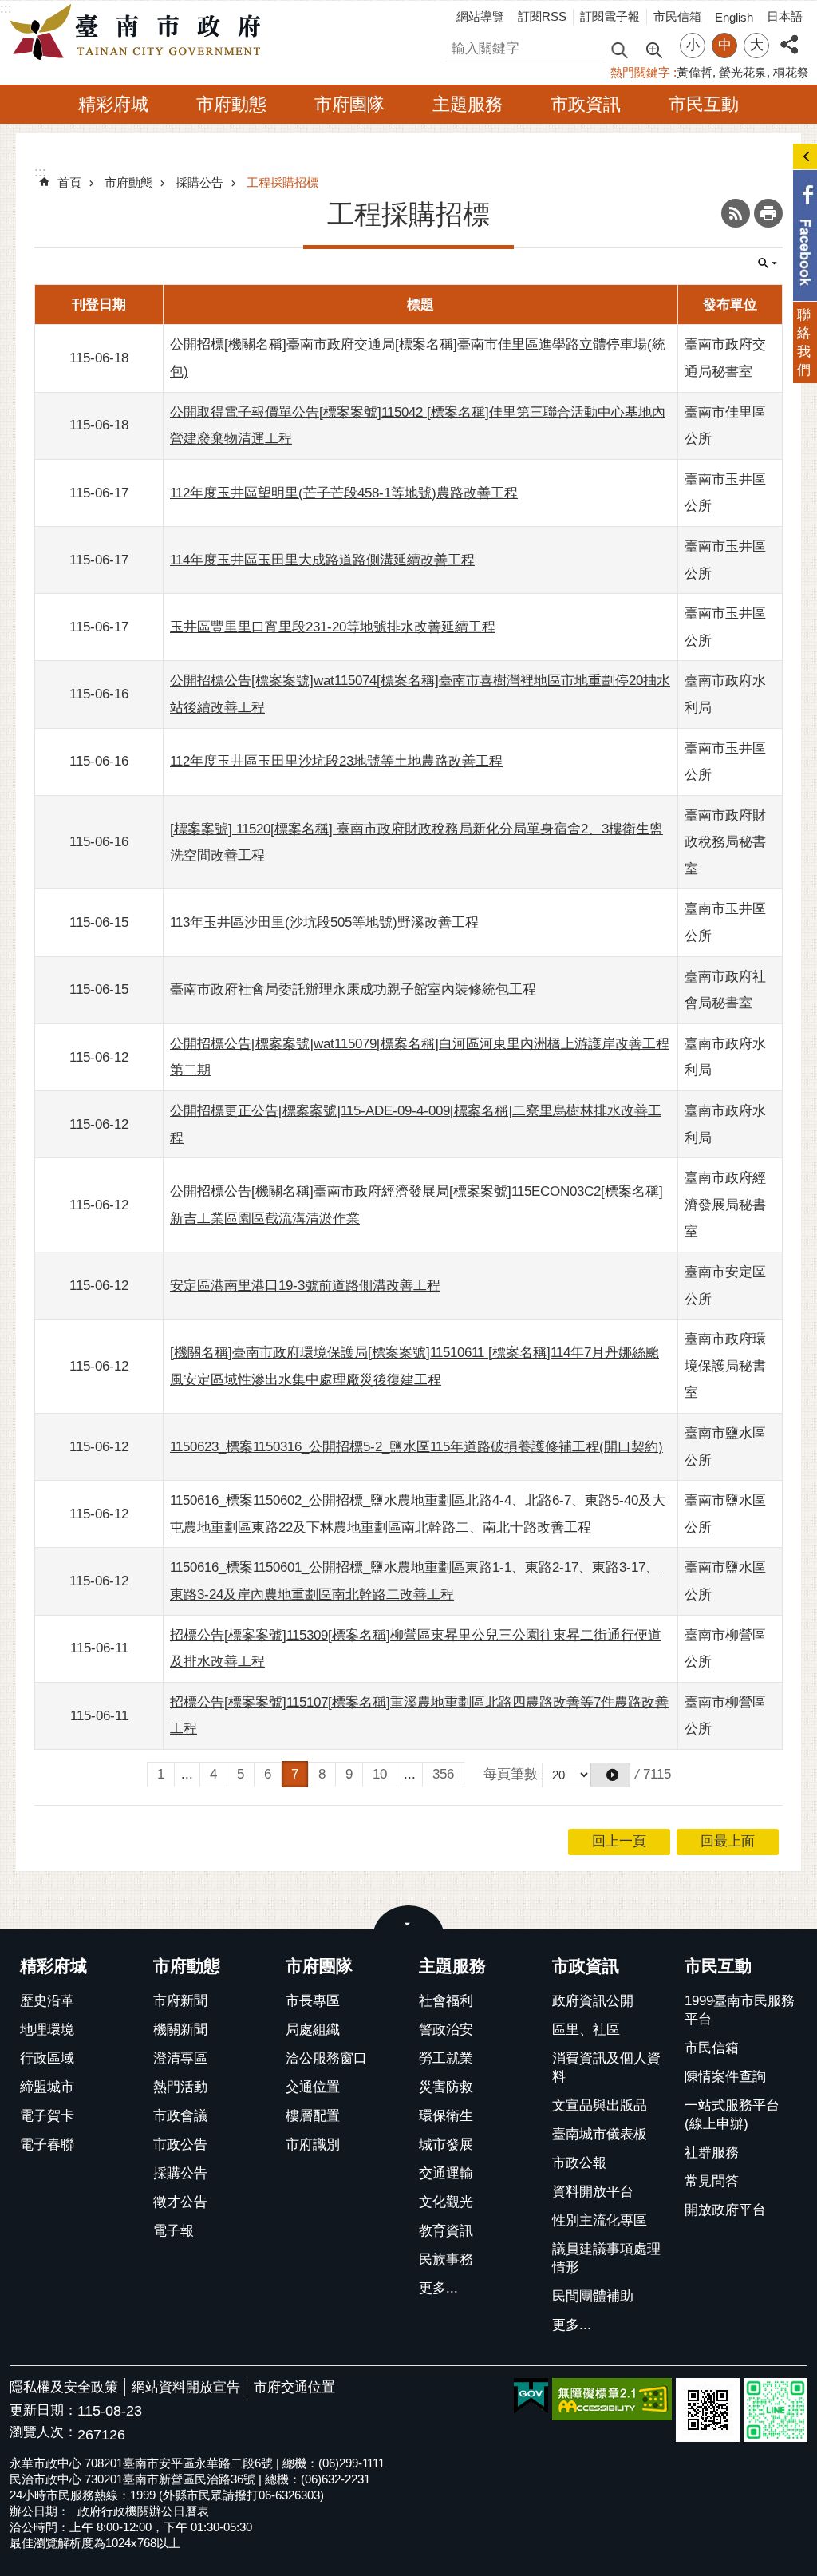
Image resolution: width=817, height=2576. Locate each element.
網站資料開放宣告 (186, 2387)
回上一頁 (619, 1841)
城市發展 (446, 2145)
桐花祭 (791, 72)
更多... (438, 2288)
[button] (610, 1775)
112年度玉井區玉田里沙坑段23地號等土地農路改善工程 (336, 761)
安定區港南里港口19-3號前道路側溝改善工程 (305, 1286)
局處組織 (313, 2030)
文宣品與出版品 (600, 2105)
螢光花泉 (743, 72)
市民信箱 (677, 16)
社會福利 (446, 2001)
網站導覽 (480, 16)
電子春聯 (47, 2145)
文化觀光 (446, 2202)
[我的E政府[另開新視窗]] (531, 2396)
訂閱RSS (542, 16)
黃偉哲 (695, 72)
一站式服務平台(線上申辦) (732, 2115)
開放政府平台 (725, 2210)
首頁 (69, 182)
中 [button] (725, 45)
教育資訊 (446, 2231)
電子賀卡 (47, 2116)
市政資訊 (586, 104)
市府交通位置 (294, 2387)
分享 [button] (789, 36)
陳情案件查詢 (725, 2077)
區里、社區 (586, 2030)
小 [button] (693, 45)
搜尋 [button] (619, 49)
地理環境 (47, 2030)
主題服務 (468, 104)
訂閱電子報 (610, 16)
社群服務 (712, 2153)
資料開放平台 (593, 2192)
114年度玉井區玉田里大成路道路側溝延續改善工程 (322, 560)
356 (443, 1774)
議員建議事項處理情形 (606, 2258)
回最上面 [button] (728, 1841)
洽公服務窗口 (326, 2058)
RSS (736, 213)
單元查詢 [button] (768, 263)
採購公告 (199, 182)
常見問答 (712, 2181)
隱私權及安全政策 (64, 2387)
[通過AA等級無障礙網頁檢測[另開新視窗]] (612, 2399)
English (734, 17)
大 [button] (757, 45)
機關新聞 (180, 2030)
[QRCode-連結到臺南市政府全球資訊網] (708, 2410)
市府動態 (231, 104)
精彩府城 (113, 104)
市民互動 (704, 104)
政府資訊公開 (593, 2001)
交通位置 (313, 2087)
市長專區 (313, 2001)
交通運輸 (446, 2173)
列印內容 (768, 213)
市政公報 (579, 2163)
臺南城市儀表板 (600, 2134)
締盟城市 (47, 2087)
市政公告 (180, 2145)
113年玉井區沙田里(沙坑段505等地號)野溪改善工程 (324, 922)
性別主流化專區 (600, 2220)
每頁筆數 (511, 1774)
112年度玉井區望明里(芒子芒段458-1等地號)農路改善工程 (344, 493)
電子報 (174, 2231)
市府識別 (313, 2145)
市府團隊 (349, 104)
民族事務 (446, 2259)
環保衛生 (446, 2116)
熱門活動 (180, 2087)
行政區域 (47, 2058)
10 (380, 1774)
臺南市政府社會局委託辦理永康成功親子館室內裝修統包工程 (353, 989)
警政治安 (446, 2030)
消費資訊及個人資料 (606, 2068)
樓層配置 (313, 2116)
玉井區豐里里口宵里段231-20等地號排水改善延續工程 (333, 627)
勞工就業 (446, 2058)
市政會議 (180, 2116)
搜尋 (459, 46)
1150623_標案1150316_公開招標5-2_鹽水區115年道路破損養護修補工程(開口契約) (416, 1447)
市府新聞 (180, 2001)
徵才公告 (180, 2202)
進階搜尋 (653, 49)
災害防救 (446, 2087)
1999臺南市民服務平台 (740, 2010)
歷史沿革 (47, 2001)
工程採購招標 (282, 182)
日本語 (785, 16)
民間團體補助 (593, 2296)
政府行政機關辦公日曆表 (143, 2511)
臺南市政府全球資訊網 (140, 33)
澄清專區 (180, 2058)
